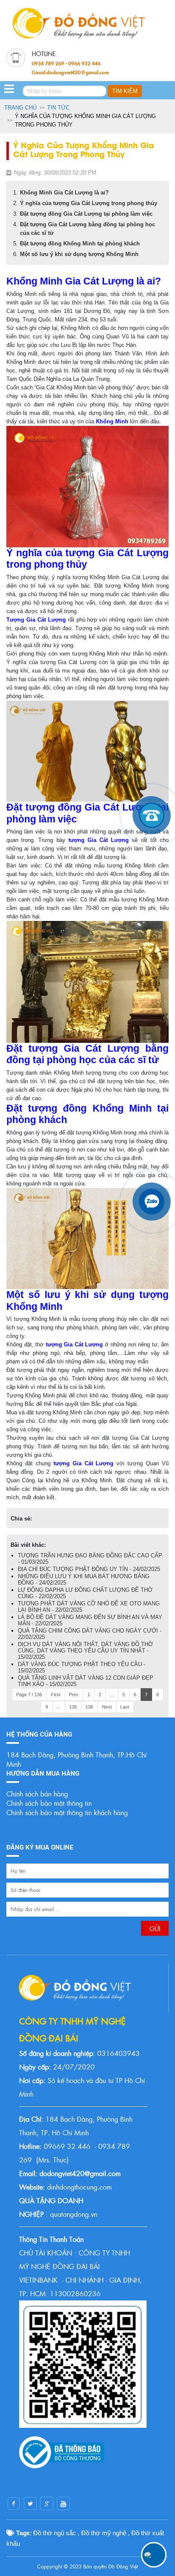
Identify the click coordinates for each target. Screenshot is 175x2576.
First (56, 1695)
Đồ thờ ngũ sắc (55, 2533)
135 (73, 1707)
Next (107, 1707)
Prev (74, 1695)
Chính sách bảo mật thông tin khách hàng (67, 1812)
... (112, 1695)
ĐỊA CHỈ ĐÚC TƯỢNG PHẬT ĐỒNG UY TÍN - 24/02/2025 (89, 1569)
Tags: (23, 2533)
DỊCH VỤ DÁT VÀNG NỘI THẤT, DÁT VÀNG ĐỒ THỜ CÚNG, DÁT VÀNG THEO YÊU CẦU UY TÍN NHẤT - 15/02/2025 (85, 1651)
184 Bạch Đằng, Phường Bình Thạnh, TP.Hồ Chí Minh (76, 1759)
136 (89, 1707)
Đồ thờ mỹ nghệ (104, 2533)
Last (125, 1707)
